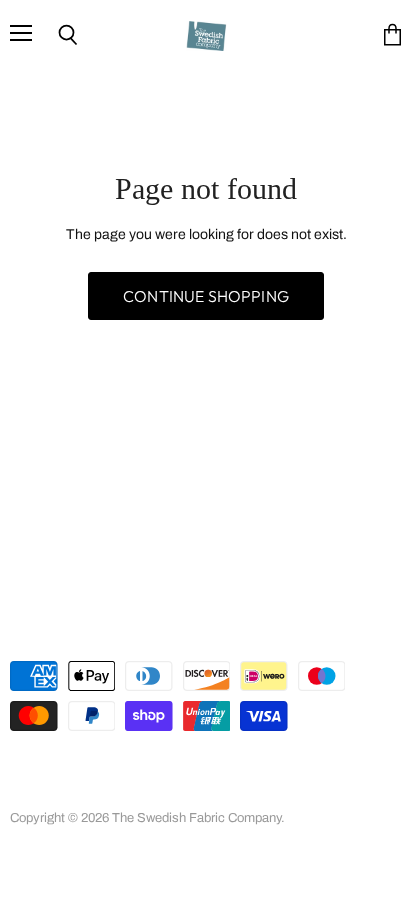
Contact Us (181, 791)
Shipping (102, 791)
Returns (32, 791)
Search (30, 770)
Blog (249, 791)
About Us (170, 770)
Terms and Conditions (281, 770)
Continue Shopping (206, 296)
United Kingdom (99, 631)
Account (97, 770)
